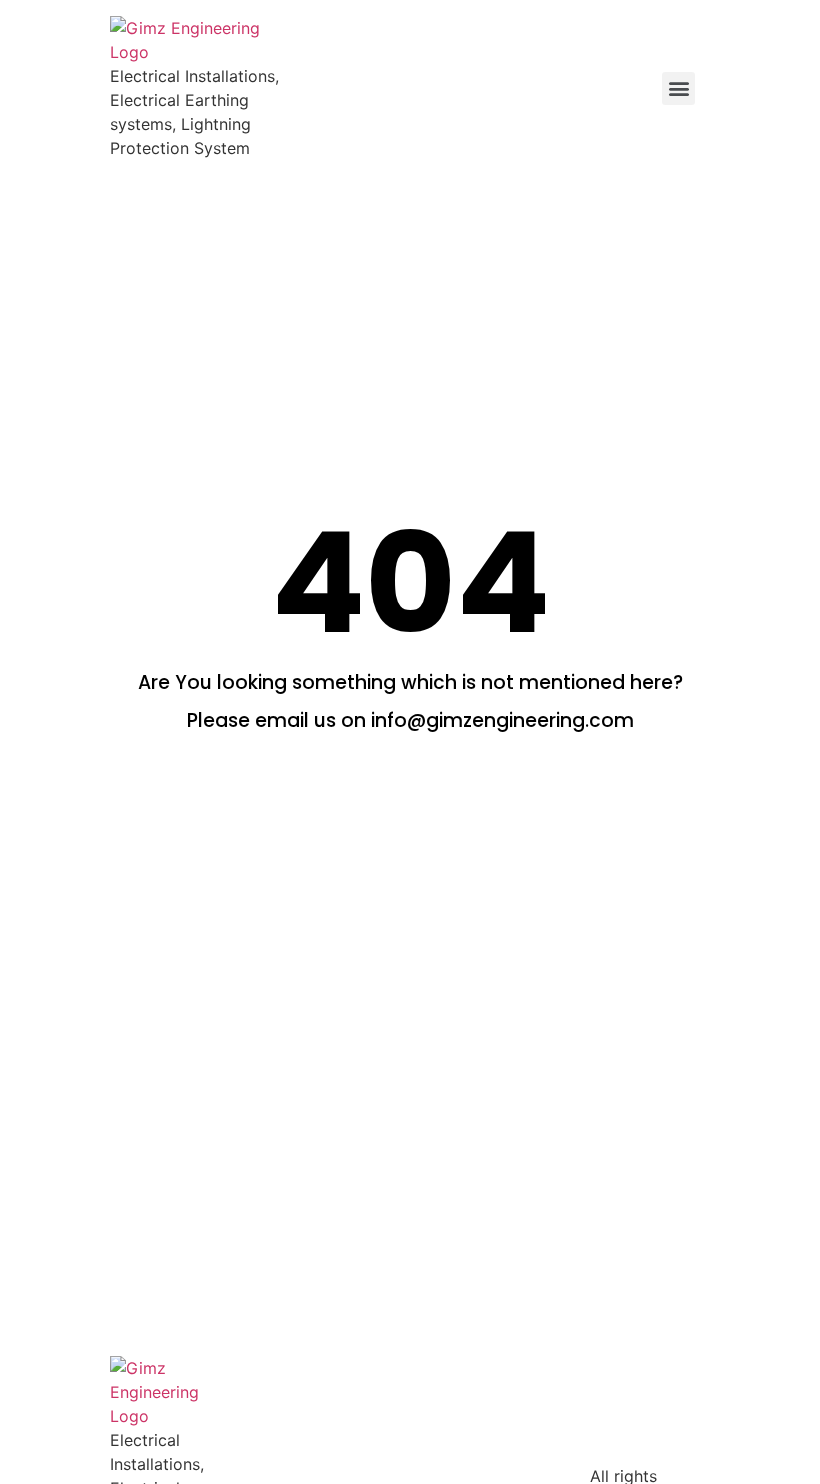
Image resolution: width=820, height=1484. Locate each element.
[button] (678, 88)
